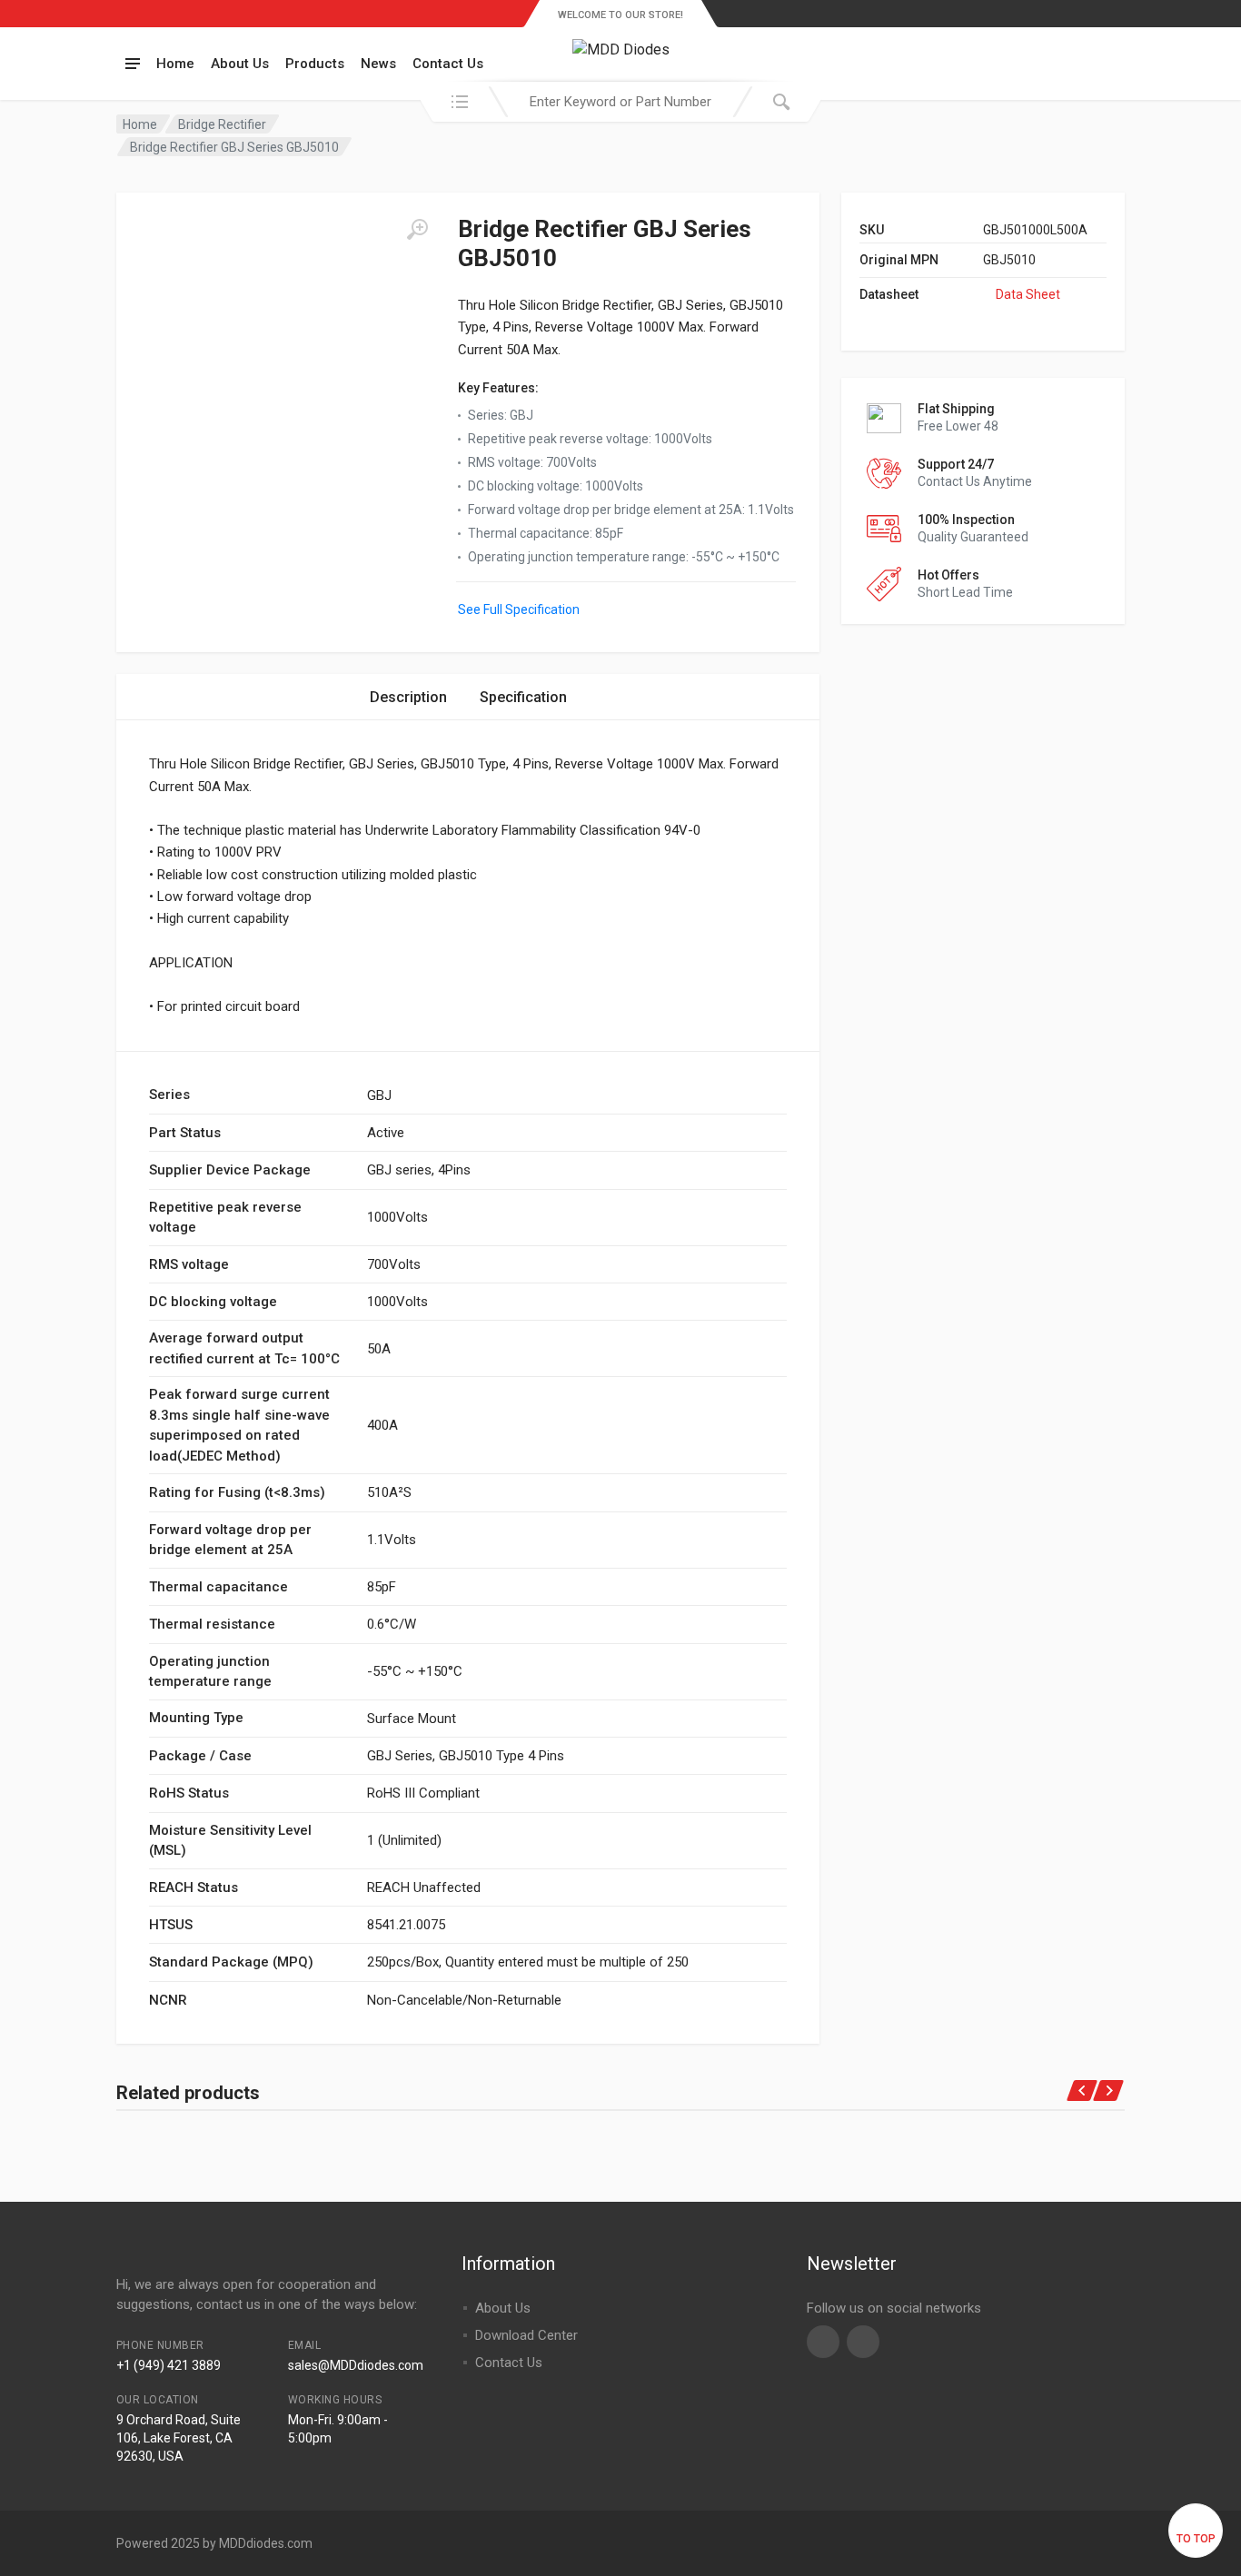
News (378, 64)
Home (175, 64)
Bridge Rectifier (222, 124)
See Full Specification (519, 609)
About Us (240, 64)
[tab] (408, 697)
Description (408, 697)
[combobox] (620, 102)
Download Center (526, 2335)
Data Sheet (1028, 294)
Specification (523, 697)
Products (315, 64)
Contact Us (448, 64)
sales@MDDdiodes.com (356, 2365)
